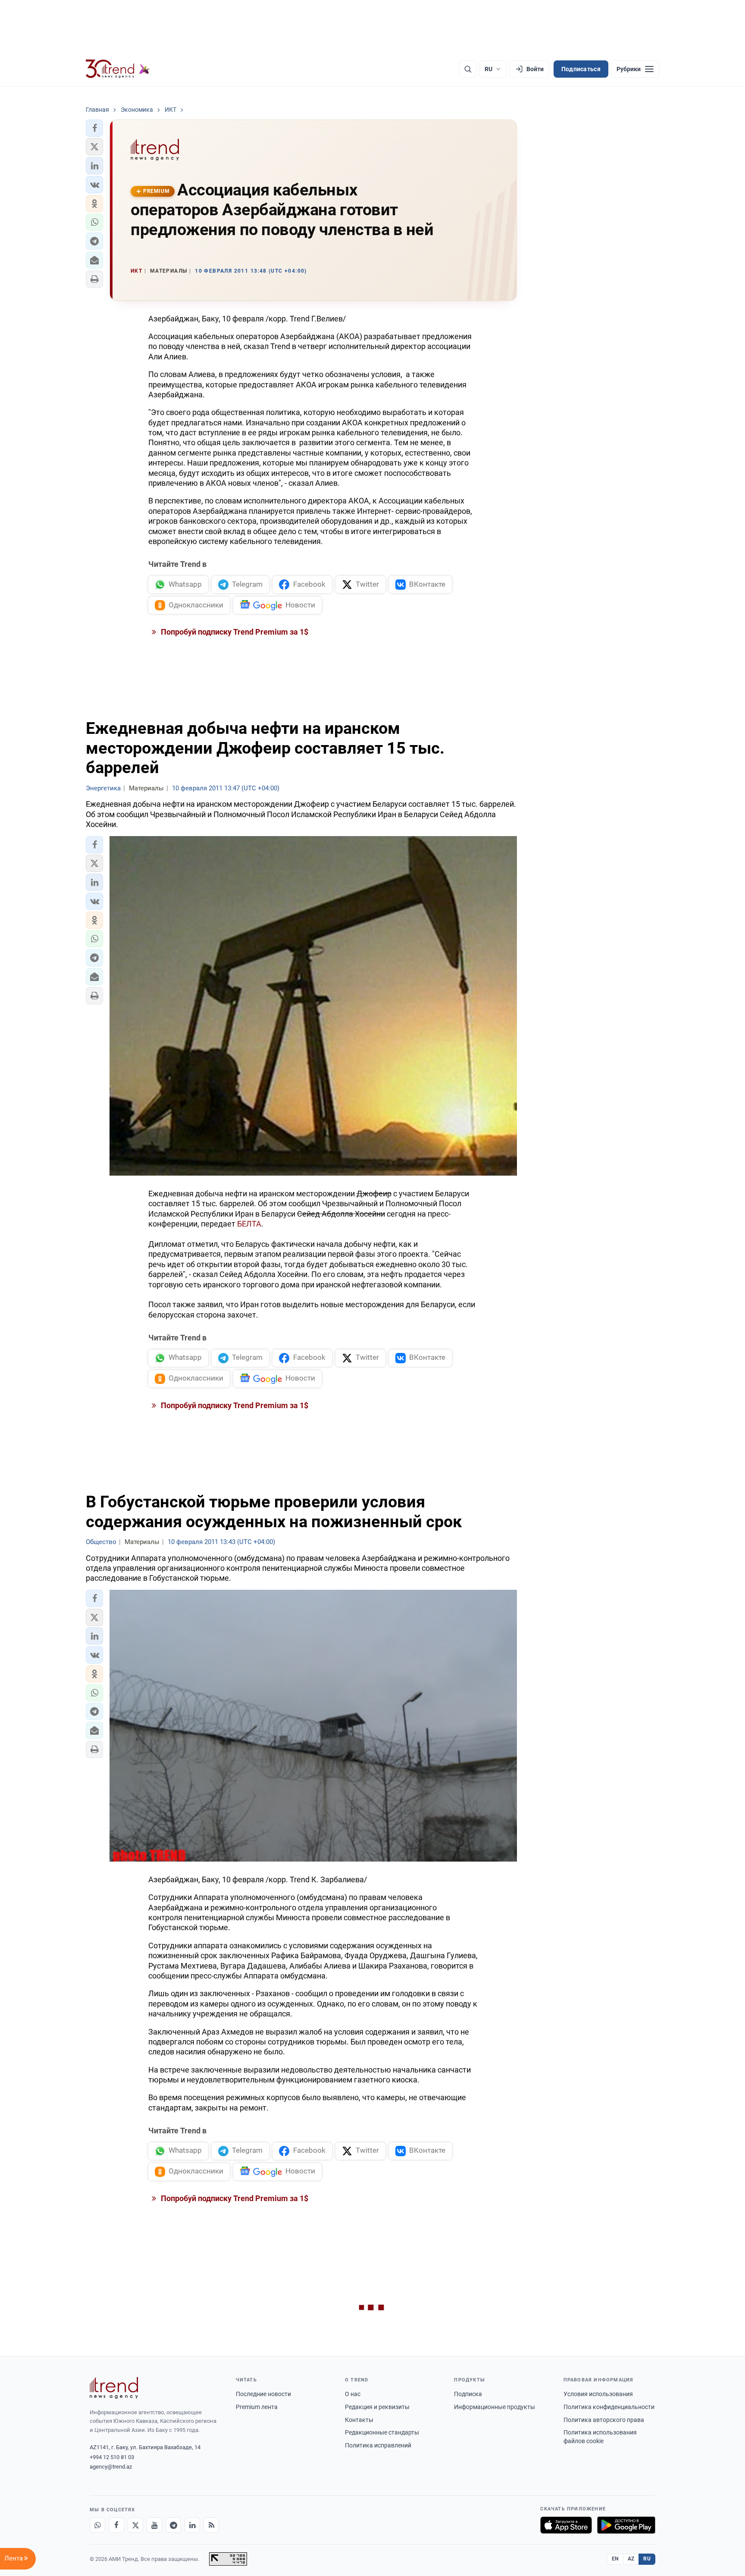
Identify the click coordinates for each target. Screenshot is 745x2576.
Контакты (359, 2420)
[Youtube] (154, 2525)
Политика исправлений (378, 2445)
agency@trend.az (111, 2467)
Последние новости (263, 2394)
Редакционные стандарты (382, 2432)
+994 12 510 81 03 (112, 2457)
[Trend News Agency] (114, 2388)
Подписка (468, 2394)
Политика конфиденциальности (609, 2407)
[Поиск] (468, 69)
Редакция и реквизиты (377, 2407)
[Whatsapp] (97, 2525)
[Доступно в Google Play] (626, 2525)
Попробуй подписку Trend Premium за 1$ (234, 632)
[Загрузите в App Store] (566, 2525)
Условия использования (598, 2394)
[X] (135, 2525)
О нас (353, 2394)
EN (615, 2559)
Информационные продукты (495, 2407)
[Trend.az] (118, 69)
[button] (94, 128)
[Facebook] (116, 2525)
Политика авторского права (604, 2420)
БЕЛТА (249, 1224)
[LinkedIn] (192, 2525)
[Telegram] (173, 2525)
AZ (631, 2559)
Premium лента (257, 2407)
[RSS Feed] (211, 2525)
